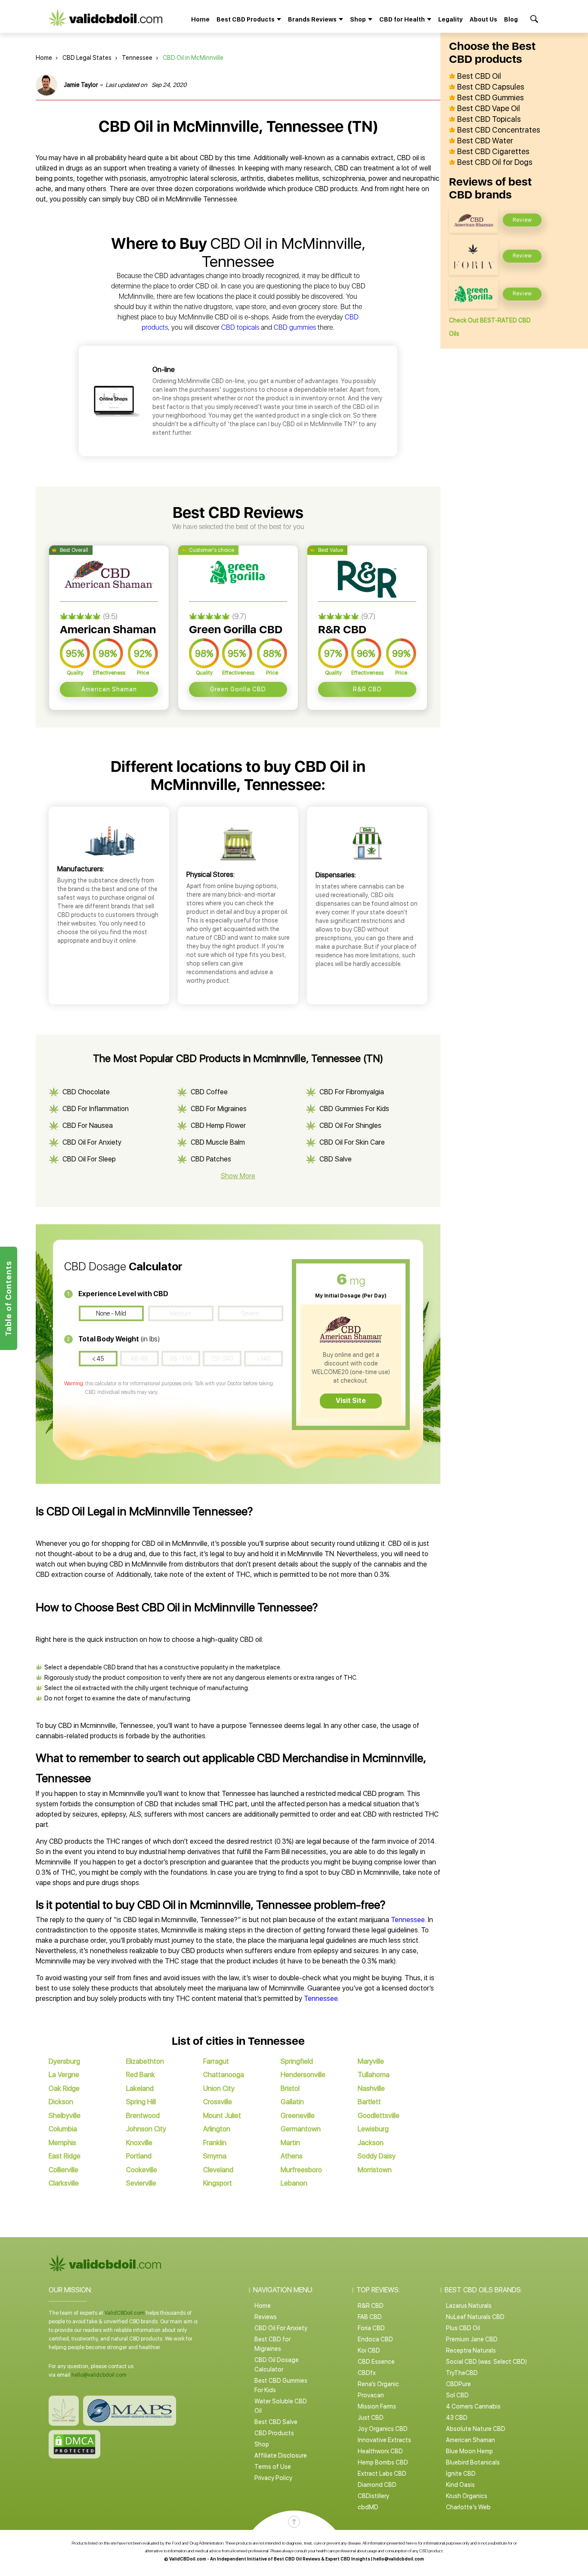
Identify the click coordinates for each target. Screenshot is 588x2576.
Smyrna (215, 2156)
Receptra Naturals (471, 2350)
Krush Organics (467, 2496)
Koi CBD (369, 2350)
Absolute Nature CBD (476, 2429)
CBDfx (367, 2373)
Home (200, 19)
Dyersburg (64, 2061)
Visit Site (351, 1401)
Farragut (216, 2061)
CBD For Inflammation (96, 1109)
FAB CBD (370, 2317)
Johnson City (146, 2129)
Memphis (62, 2143)
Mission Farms (377, 2406)
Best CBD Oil (479, 76)
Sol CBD (457, 2395)
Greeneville (298, 2116)
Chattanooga (224, 2075)
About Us (483, 19)
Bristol (290, 2088)
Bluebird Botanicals (473, 2462)
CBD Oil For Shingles (350, 1125)
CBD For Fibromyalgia (352, 1092)
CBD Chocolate (86, 1092)
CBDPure (458, 2384)
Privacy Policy (273, 2478)
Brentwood (143, 2116)
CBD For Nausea (88, 1125)
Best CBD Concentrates (499, 130)
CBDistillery (373, 2496)
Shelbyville (65, 2116)
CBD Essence (376, 2362)
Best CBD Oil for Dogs (495, 162)
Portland (139, 2156)
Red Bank (141, 2075)
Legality (450, 19)
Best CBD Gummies (491, 98)
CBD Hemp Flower (218, 1125)
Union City (219, 2088)
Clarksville (64, 2183)
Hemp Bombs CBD (383, 2462)
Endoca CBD (375, 2339)
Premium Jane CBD (472, 2339)
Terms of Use (273, 2467)
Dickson (61, 2102)
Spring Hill (141, 2102)
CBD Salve (336, 1159)
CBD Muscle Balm (218, 1142)
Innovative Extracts (384, 2440)
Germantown (301, 2129)
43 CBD (457, 2418)
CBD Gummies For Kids (354, 1109)
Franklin (215, 2143)
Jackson (371, 2143)
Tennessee (137, 58)
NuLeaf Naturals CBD (475, 2317)
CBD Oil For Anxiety (92, 1142)
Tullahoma (374, 2075)
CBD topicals (240, 327)
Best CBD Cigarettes (493, 152)
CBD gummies (295, 327)
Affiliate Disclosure (281, 2455)
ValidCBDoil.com (125, 2313)
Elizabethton (145, 2061)
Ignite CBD (461, 2474)
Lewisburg (373, 2129)
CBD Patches (211, 1159)
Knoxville (139, 2143)
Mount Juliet (222, 2116)
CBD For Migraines (219, 1109)
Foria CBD (371, 2328)
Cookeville (142, 2170)
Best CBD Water (485, 141)
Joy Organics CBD (383, 2429)
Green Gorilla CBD (238, 689)
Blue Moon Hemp (469, 2451)
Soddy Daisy (377, 2156)
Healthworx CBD (380, 2451)
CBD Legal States (87, 58)
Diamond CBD (377, 2485)
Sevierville (141, 2183)
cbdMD (368, 2507)
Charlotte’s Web (468, 2507)
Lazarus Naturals (469, 2306)
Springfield (297, 2061)
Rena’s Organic (378, 2384)
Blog (511, 19)
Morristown (375, 2170)
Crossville (218, 2102)
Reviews (266, 2317)
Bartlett (369, 2102)
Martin (290, 2143)
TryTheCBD (462, 2373)
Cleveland (218, 2170)
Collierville (63, 2170)
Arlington (217, 2129)
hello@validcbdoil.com (99, 2375)
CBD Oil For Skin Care (352, 1142)
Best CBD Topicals (489, 119)
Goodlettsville (379, 2116)
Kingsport (218, 2183)
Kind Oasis (460, 2485)
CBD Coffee (209, 1092)
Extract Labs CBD (382, 2474)
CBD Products (274, 2433)
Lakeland (140, 2088)
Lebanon (294, 2183)
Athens (292, 2156)
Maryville (371, 2061)
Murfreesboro (301, 2170)
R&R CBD (367, 689)
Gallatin (292, 2102)
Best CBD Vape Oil (489, 108)
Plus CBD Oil (463, 2328)
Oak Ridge (64, 2088)
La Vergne (64, 2075)
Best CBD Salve (276, 2422)
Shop (262, 2444)
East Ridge (65, 2156)
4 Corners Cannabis (473, 2406)
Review (522, 220)
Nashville (371, 2088)
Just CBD (371, 2418)
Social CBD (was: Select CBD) (486, 2362)
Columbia (63, 2129)
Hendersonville (303, 2075)
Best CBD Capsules (491, 87)
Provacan (371, 2395)
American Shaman (109, 689)
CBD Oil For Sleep (89, 1159)
